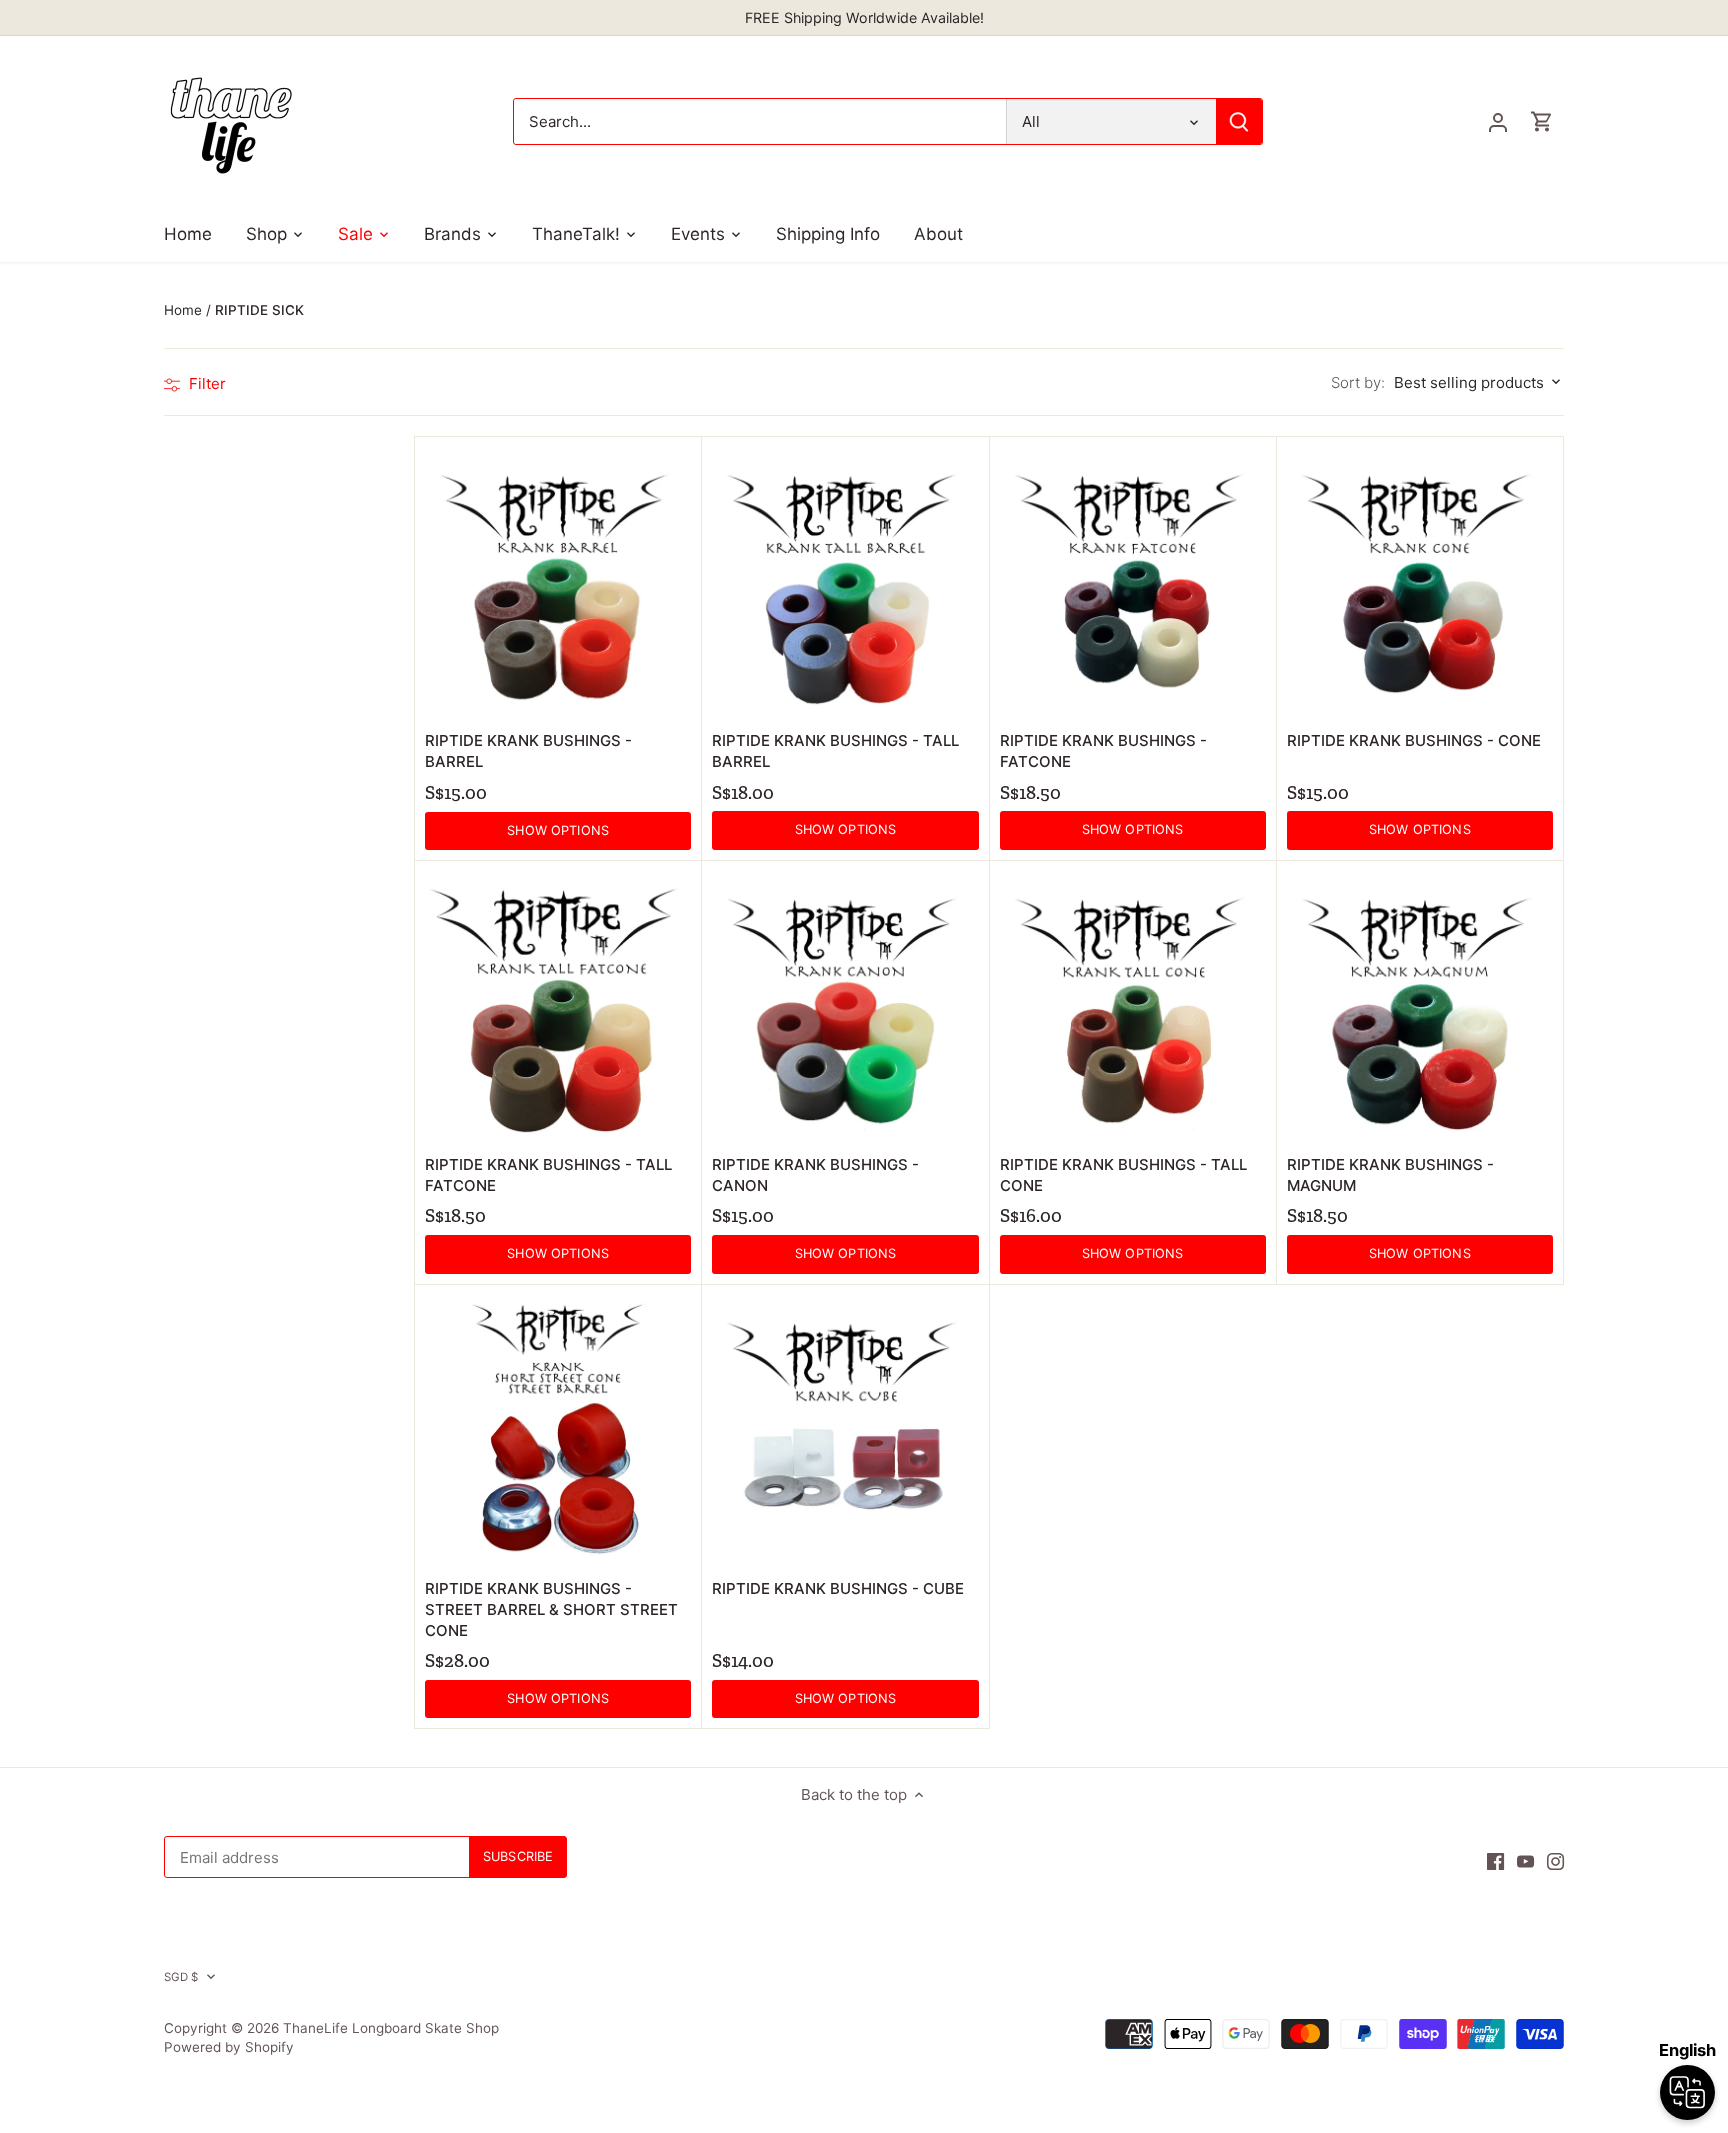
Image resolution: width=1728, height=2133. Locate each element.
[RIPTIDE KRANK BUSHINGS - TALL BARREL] (845, 580)
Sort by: (1358, 382)
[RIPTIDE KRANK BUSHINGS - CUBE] (845, 1428)
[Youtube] (1525, 1860)
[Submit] (1239, 121)
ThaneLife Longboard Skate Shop (391, 2028)
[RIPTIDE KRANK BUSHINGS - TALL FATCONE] (558, 1004)
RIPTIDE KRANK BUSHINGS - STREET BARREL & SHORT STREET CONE (551, 1609)
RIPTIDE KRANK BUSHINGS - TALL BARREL (835, 751)
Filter (205, 383)
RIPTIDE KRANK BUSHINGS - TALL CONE (1123, 1175)
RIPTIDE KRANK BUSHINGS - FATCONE (1103, 751)
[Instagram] (1555, 1860)
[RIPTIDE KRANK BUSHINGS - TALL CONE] (1133, 1004)
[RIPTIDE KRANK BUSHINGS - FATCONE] (1133, 580)
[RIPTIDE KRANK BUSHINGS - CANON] (845, 1004)
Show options (558, 830)
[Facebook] (1495, 1860)
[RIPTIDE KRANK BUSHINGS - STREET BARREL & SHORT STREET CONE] (558, 1428)
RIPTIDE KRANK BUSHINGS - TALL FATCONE (548, 1175)
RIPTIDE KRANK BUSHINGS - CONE (1414, 740)
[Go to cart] (1542, 121)
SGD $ (181, 1977)
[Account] (1498, 121)
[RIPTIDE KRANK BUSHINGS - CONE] (1420, 580)
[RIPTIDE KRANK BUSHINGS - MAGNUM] (1420, 1004)
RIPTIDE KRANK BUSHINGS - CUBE (838, 1588)
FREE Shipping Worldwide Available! (864, 17)
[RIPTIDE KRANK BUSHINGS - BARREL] (558, 580)
